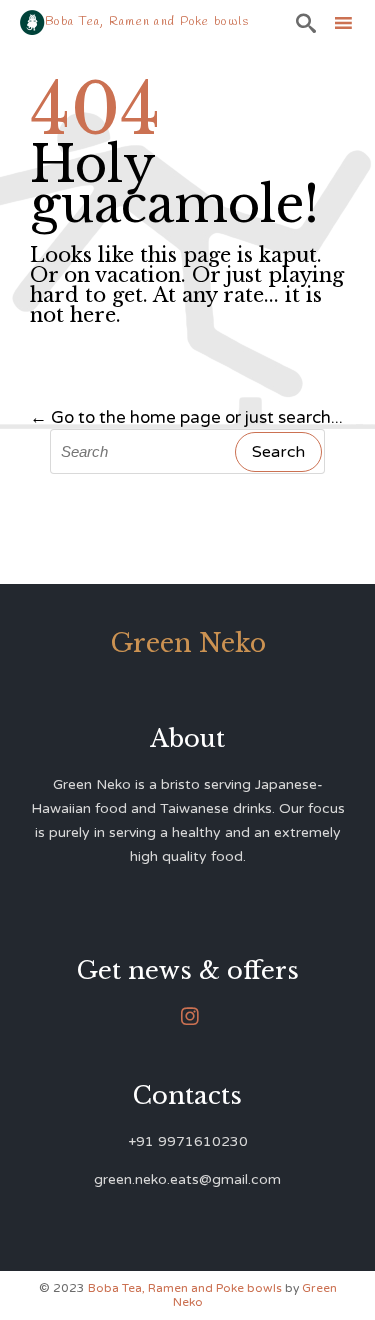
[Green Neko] (32, 22)
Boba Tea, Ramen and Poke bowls (186, 1288)
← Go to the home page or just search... (186, 417)
